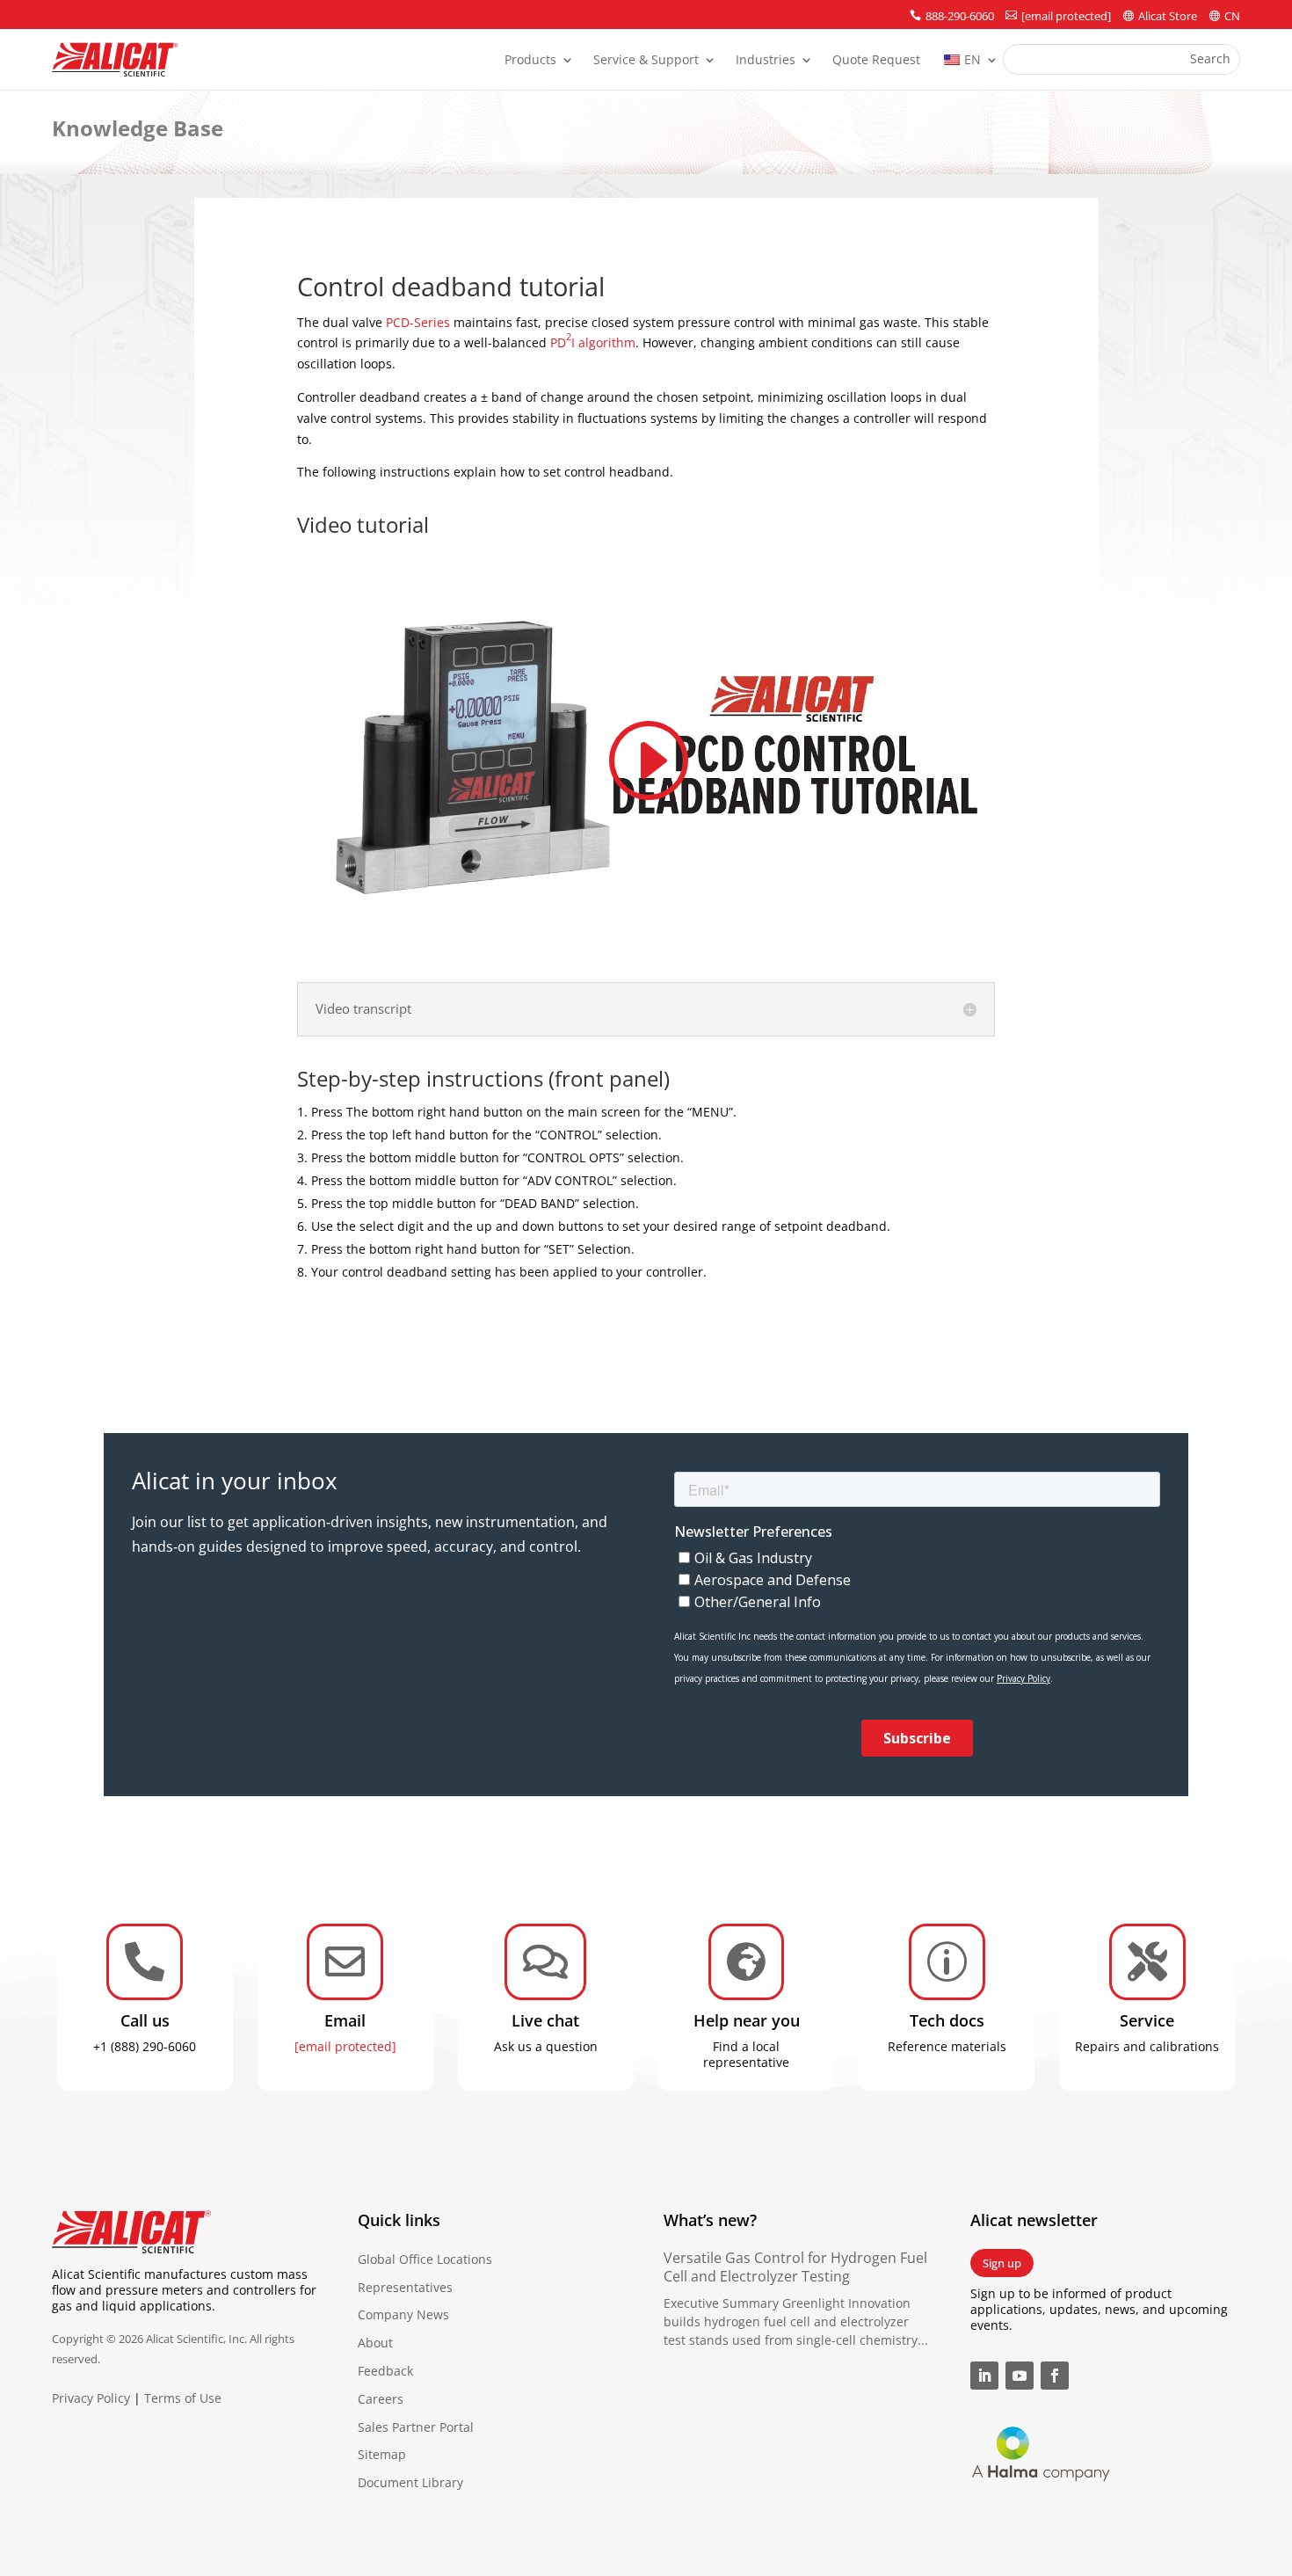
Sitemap (382, 2454)
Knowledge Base (138, 128)
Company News (403, 2314)
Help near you (747, 2020)
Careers (381, 2399)
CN (1232, 16)
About (375, 2343)
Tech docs (947, 2020)
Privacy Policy (91, 2398)
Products (530, 61)
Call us (145, 2020)
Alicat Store (1168, 16)
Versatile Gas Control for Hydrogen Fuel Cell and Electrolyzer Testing (795, 2267)
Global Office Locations (425, 2259)
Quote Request (876, 61)
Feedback (385, 2371)
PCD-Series (418, 322)
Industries (766, 61)
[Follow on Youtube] (1020, 2376)
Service (1147, 2020)
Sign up (1002, 2263)
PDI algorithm (593, 342)
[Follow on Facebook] (1055, 2376)
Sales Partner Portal (416, 2427)
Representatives (405, 2287)
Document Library (410, 2482)
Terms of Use (183, 2398)
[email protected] (345, 2046)
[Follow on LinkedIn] (984, 2376)
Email (345, 2020)
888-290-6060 (960, 16)
